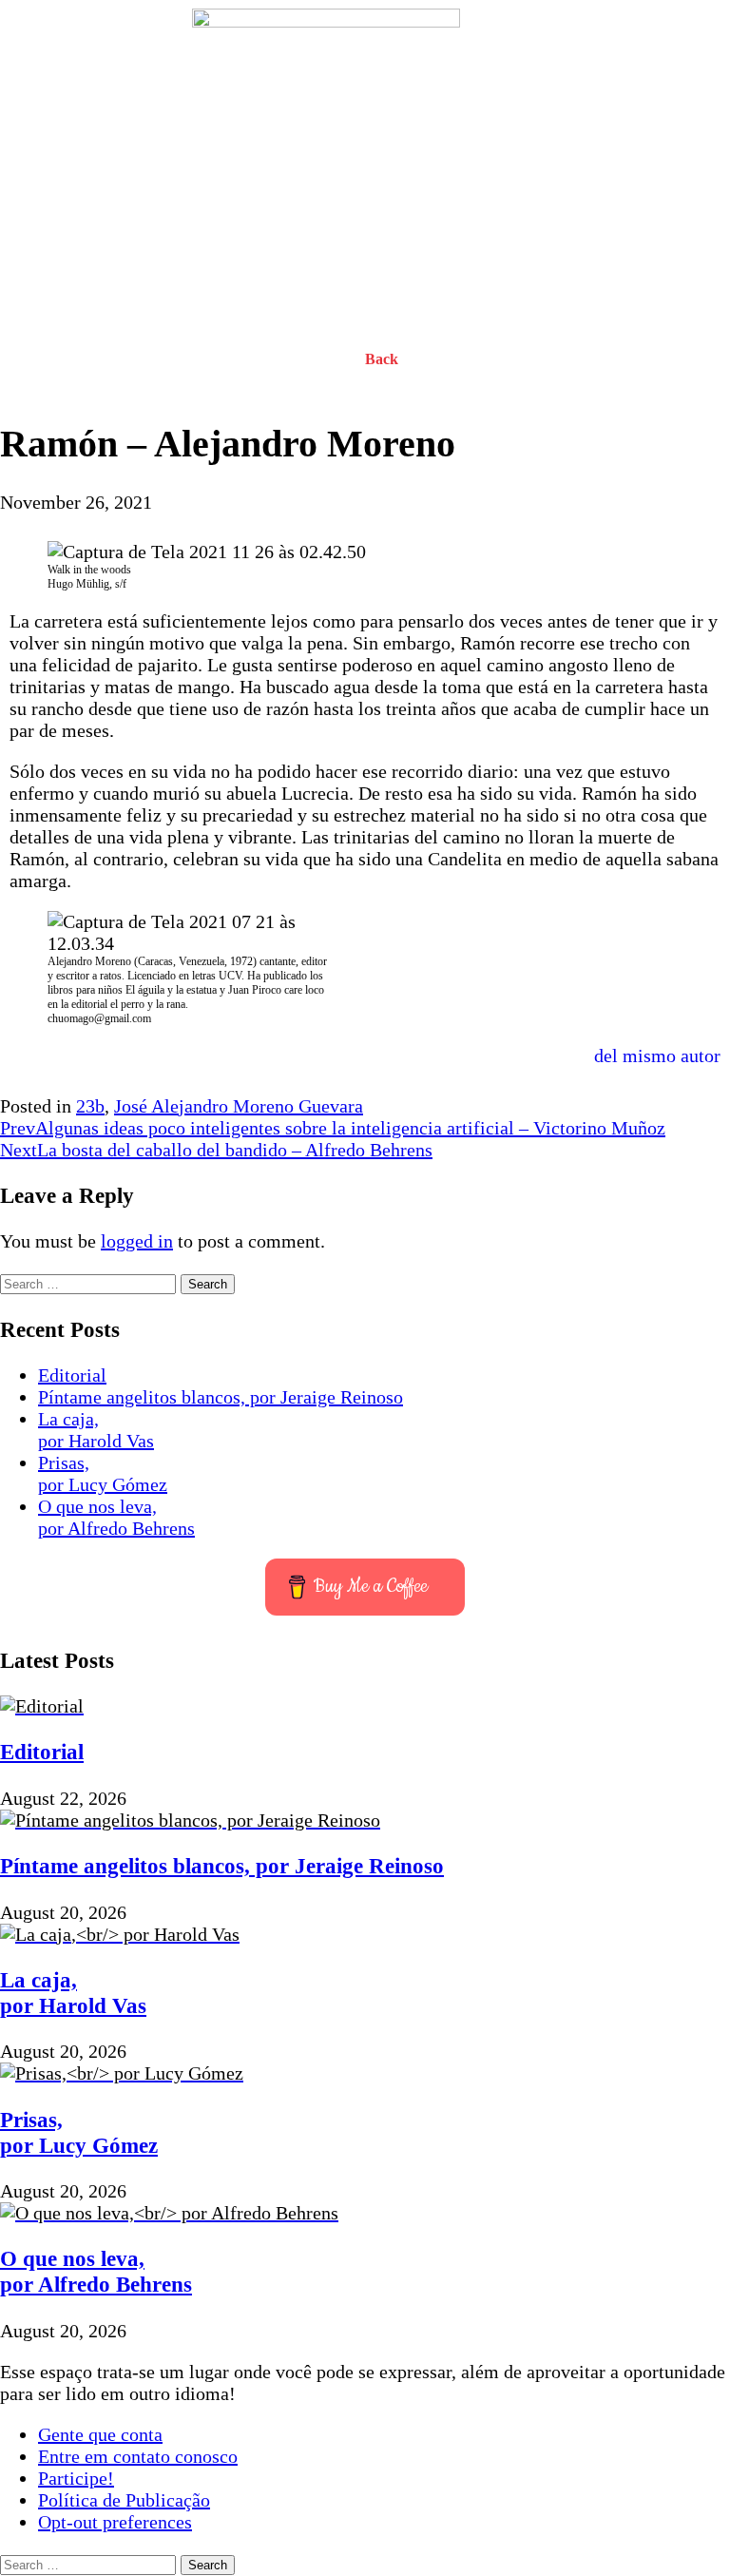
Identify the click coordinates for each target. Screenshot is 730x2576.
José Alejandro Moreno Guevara (239, 1106)
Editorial (72, 1375)
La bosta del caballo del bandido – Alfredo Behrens (216, 1150)
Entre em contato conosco (138, 2456)
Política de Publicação (124, 2500)
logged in (137, 1241)
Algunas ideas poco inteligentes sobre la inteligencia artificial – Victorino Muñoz (333, 1128)
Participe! (76, 2478)
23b (90, 1106)
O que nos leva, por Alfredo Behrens (116, 1517)
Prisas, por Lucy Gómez (103, 1473)
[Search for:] (90, 1282)
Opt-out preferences (115, 2522)
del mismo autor (657, 1056)
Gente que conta (100, 2434)
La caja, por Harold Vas (96, 1430)
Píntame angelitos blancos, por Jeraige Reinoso (221, 1397)
